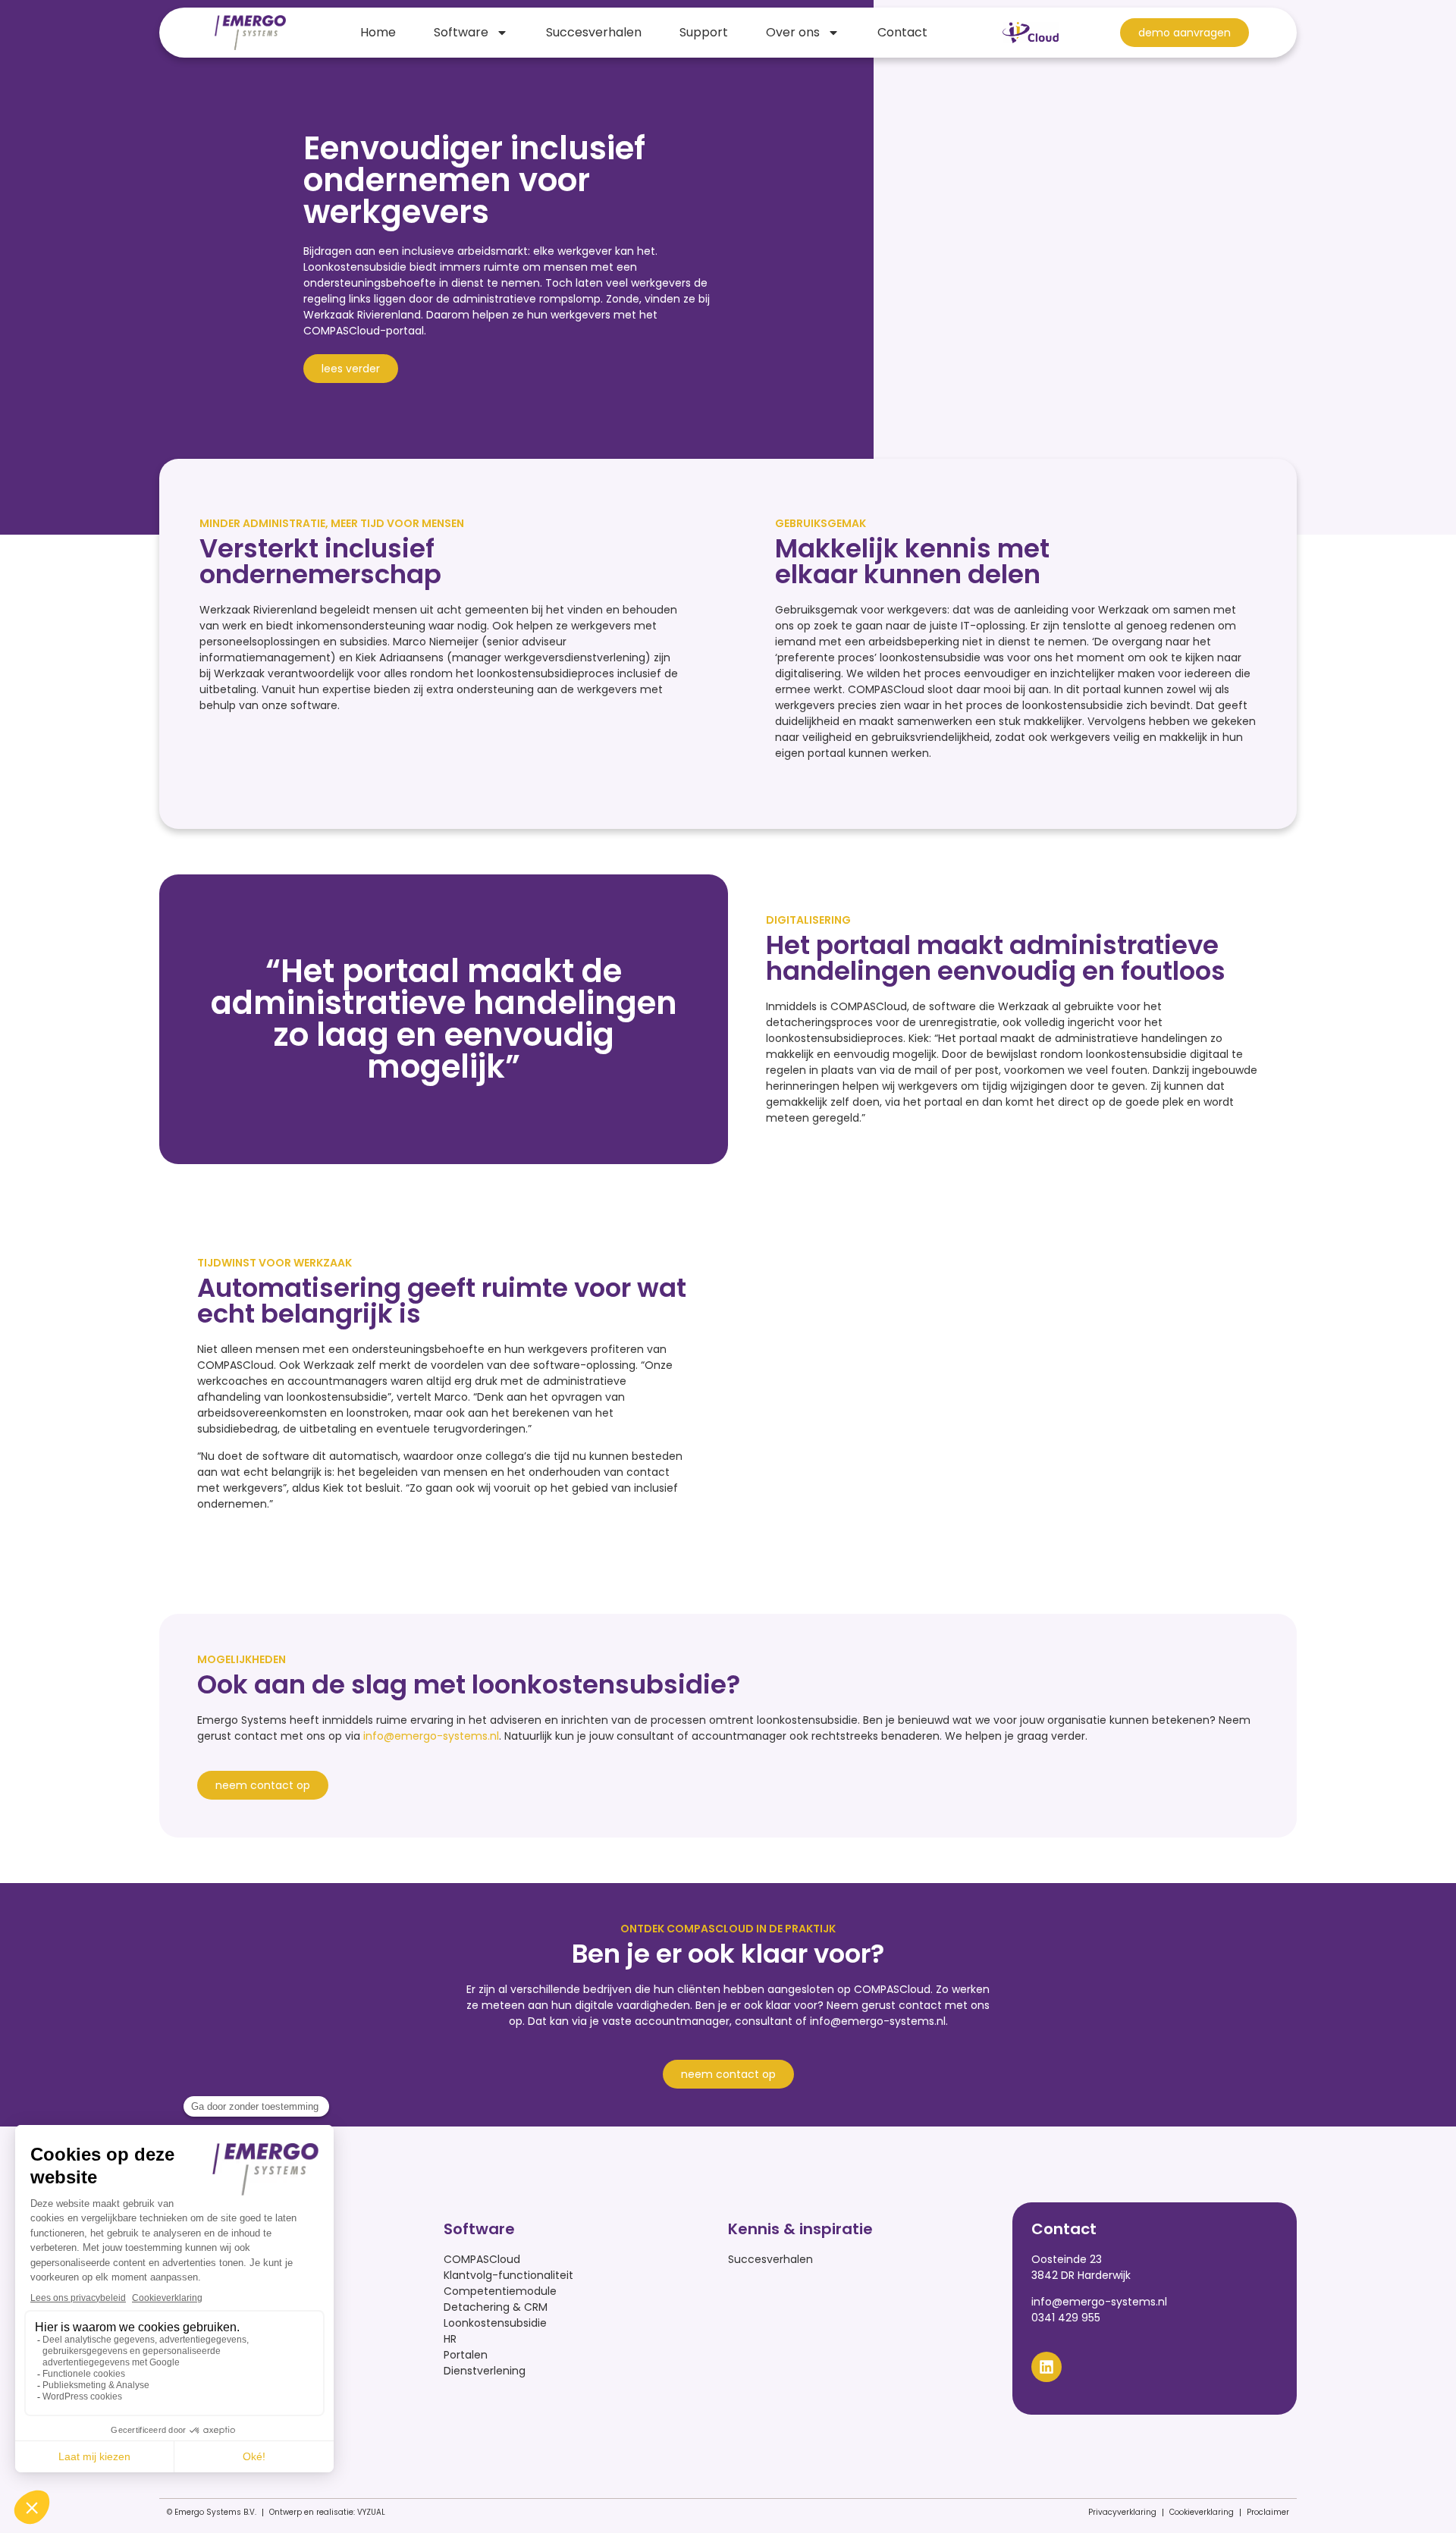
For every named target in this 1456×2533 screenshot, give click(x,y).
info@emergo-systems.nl (431, 1736)
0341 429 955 (1066, 2318)
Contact (902, 32)
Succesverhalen (594, 32)
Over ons (793, 32)
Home (378, 32)
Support (704, 32)
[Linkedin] (1046, 2367)
